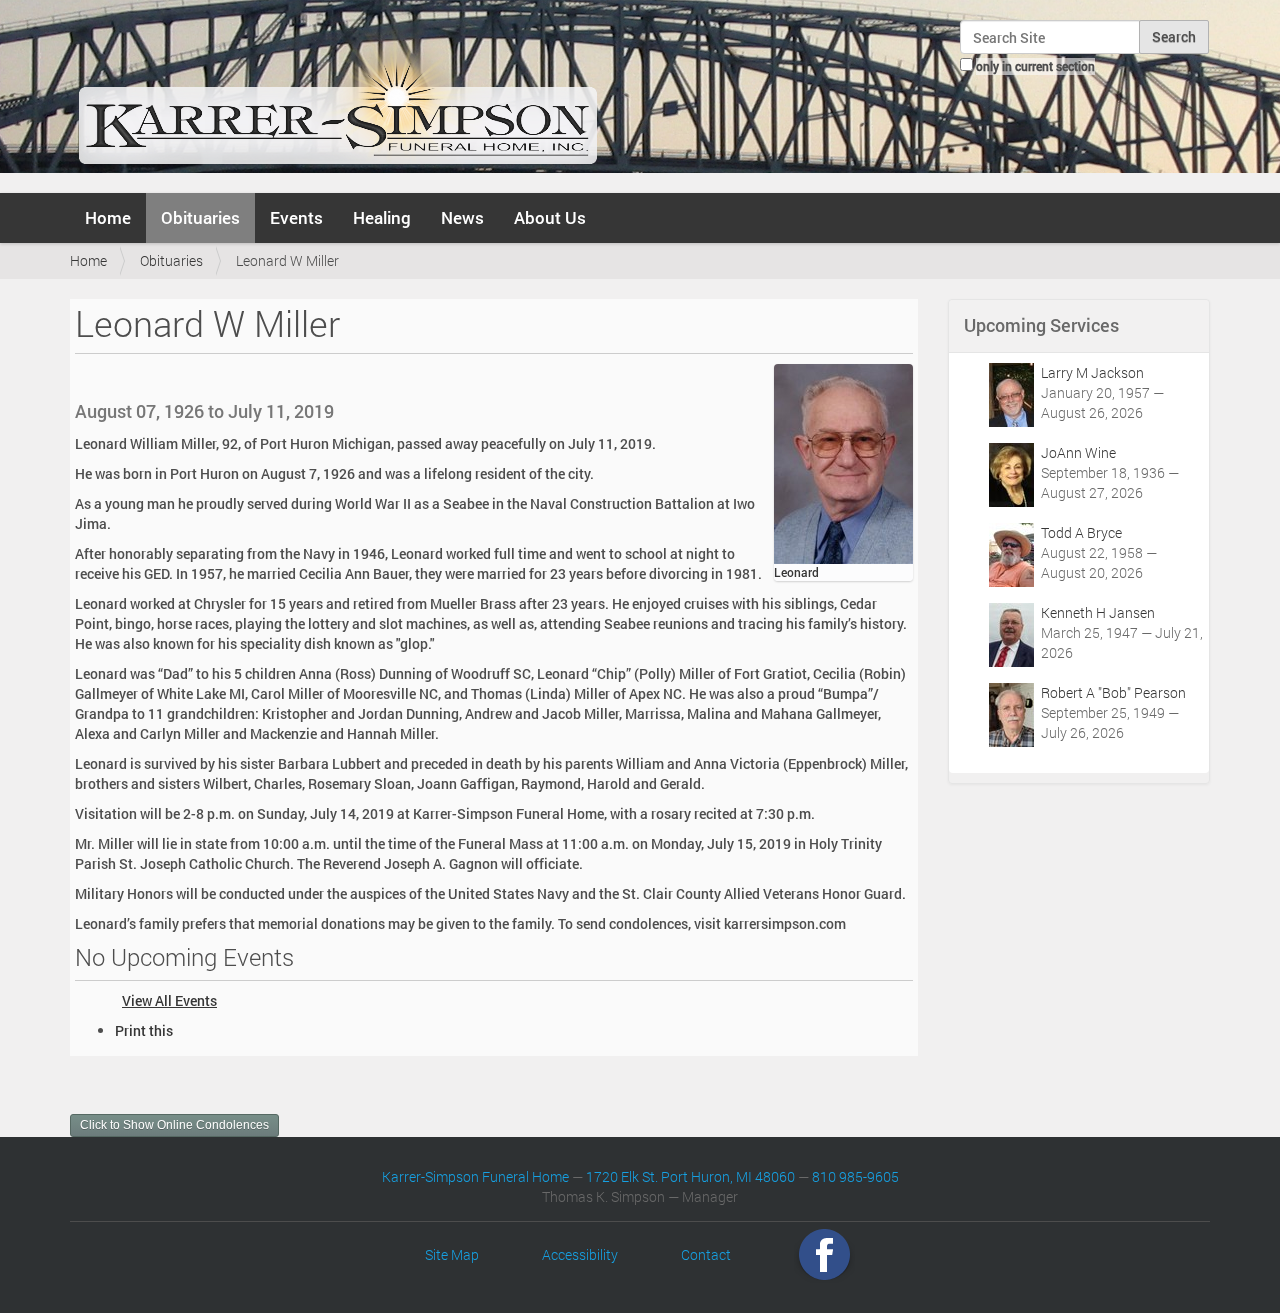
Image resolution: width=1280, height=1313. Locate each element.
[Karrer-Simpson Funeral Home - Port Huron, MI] (337, 94)
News (462, 217)
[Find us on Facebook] (824, 1254)
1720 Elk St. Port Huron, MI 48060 (690, 1176)
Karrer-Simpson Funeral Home (475, 1176)
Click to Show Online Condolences (174, 1125)
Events (296, 217)
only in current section (1035, 66)
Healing (382, 217)
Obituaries (200, 217)
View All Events (169, 1000)
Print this (144, 1030)
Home (108, 217)
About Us (550, 217)
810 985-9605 (855, 1176)
